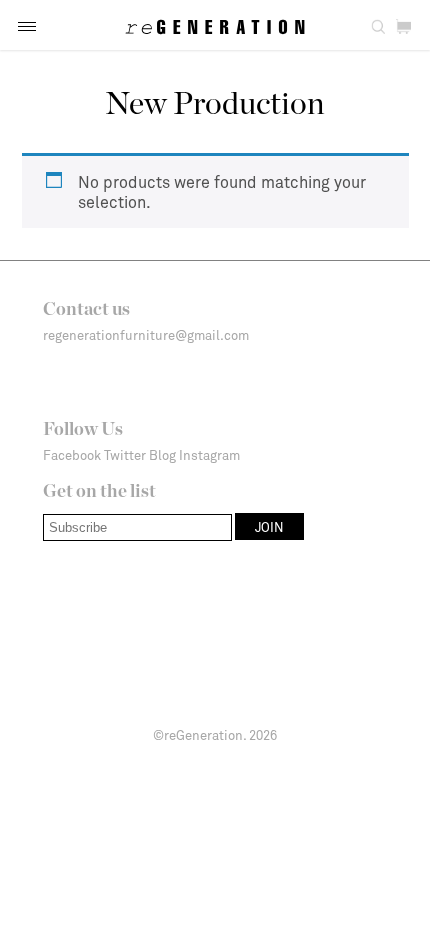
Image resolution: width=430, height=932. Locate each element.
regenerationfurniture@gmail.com (146, 335)
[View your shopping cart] (403, 27)
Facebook (72, 455)
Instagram (209, 455)
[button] (27, 26)
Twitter (125, 455)
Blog (162, 455)
